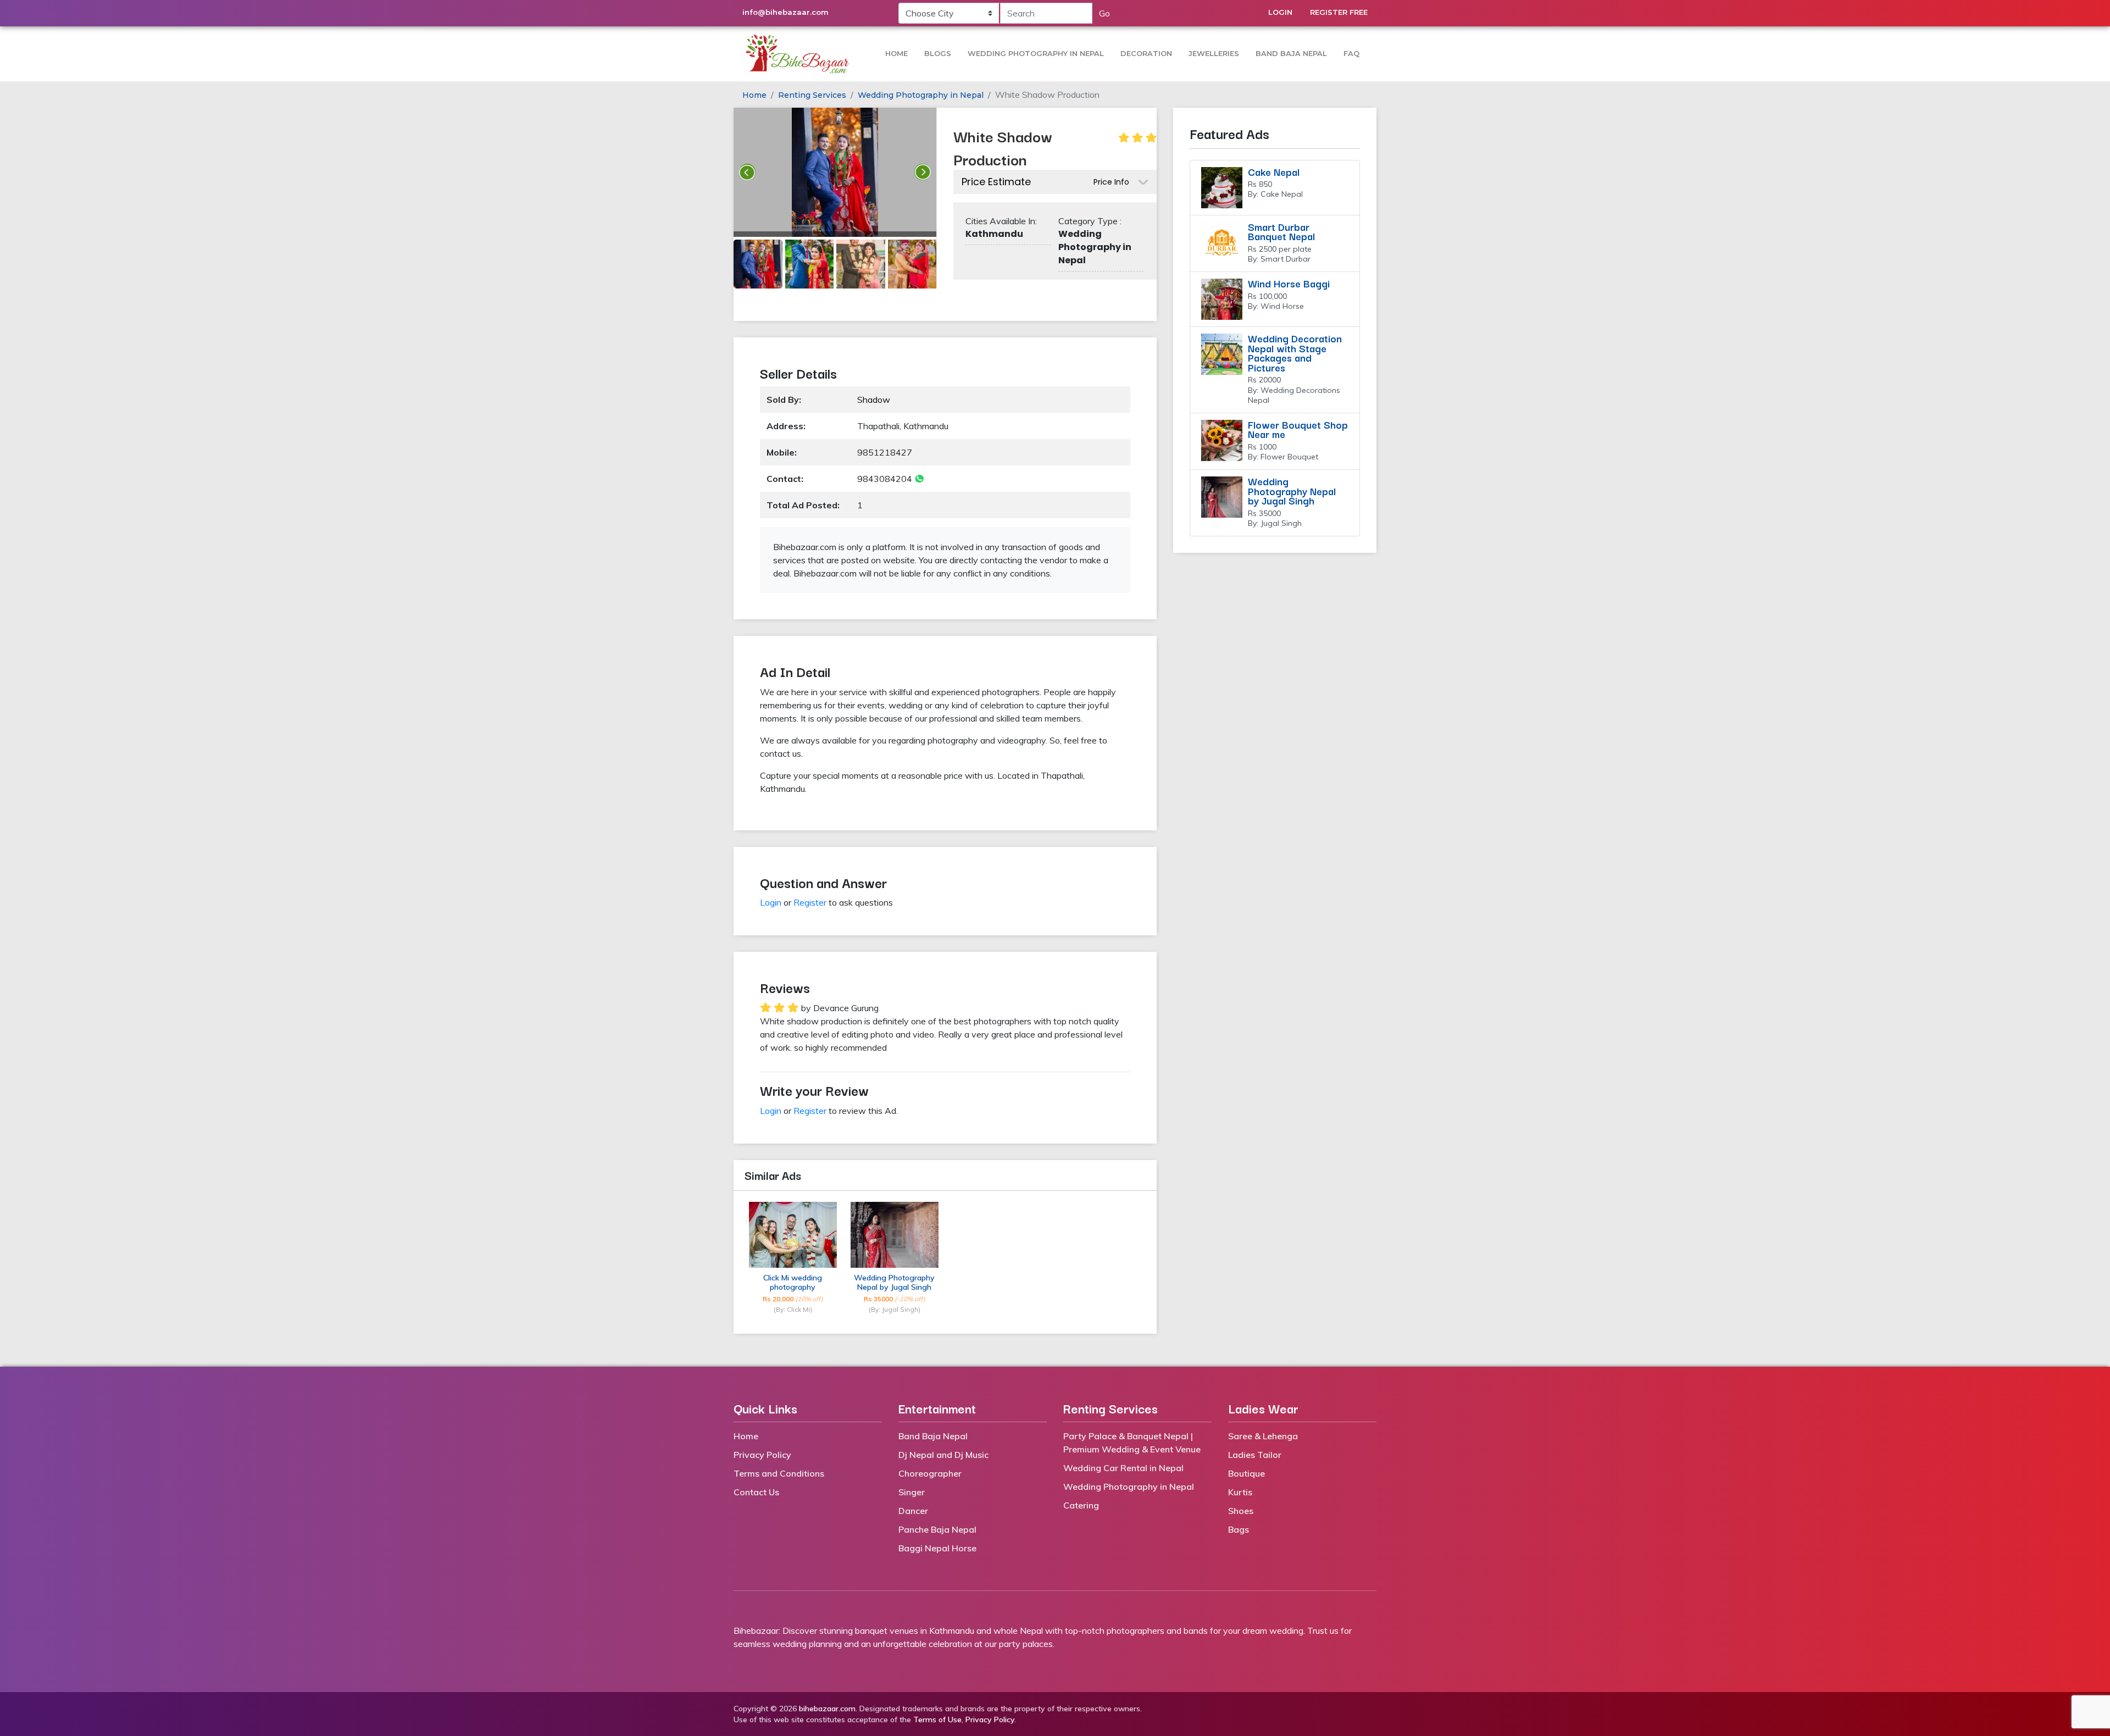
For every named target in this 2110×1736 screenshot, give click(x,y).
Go (1104, 13)
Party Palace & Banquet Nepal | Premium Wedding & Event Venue (1132, 1443)
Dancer (913, 1511)
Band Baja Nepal (1291, 53)
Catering (1081, 1505)
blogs (938, 53)
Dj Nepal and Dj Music (943, 1455)
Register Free (1339, 12)
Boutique (1246, 1473)
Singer (912, 1492)
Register (810, 902)
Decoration (1146, 53)
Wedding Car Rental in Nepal (1123, 1468)
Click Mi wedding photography (793, 1283)
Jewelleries (1214, 53)
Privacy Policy (762, 1455)
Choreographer (930, 1473)
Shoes (1241, 1511)
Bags (1239, 1529)
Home (896, 53)
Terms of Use (937, 1720)
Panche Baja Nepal (937, 1529)
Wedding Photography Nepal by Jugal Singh (894, 1283)
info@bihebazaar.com (785, 12)
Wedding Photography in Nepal (1036, 53)
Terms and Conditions (779, 1473)
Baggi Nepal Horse (937, 1548)
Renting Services (812, 95)
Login (1280, 12)
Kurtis (1240, 1492)
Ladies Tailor (1255, 1455)
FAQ (1351, 53)
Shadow (874, 400)
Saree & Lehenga (1263, 1436)
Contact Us (756, 1492)
